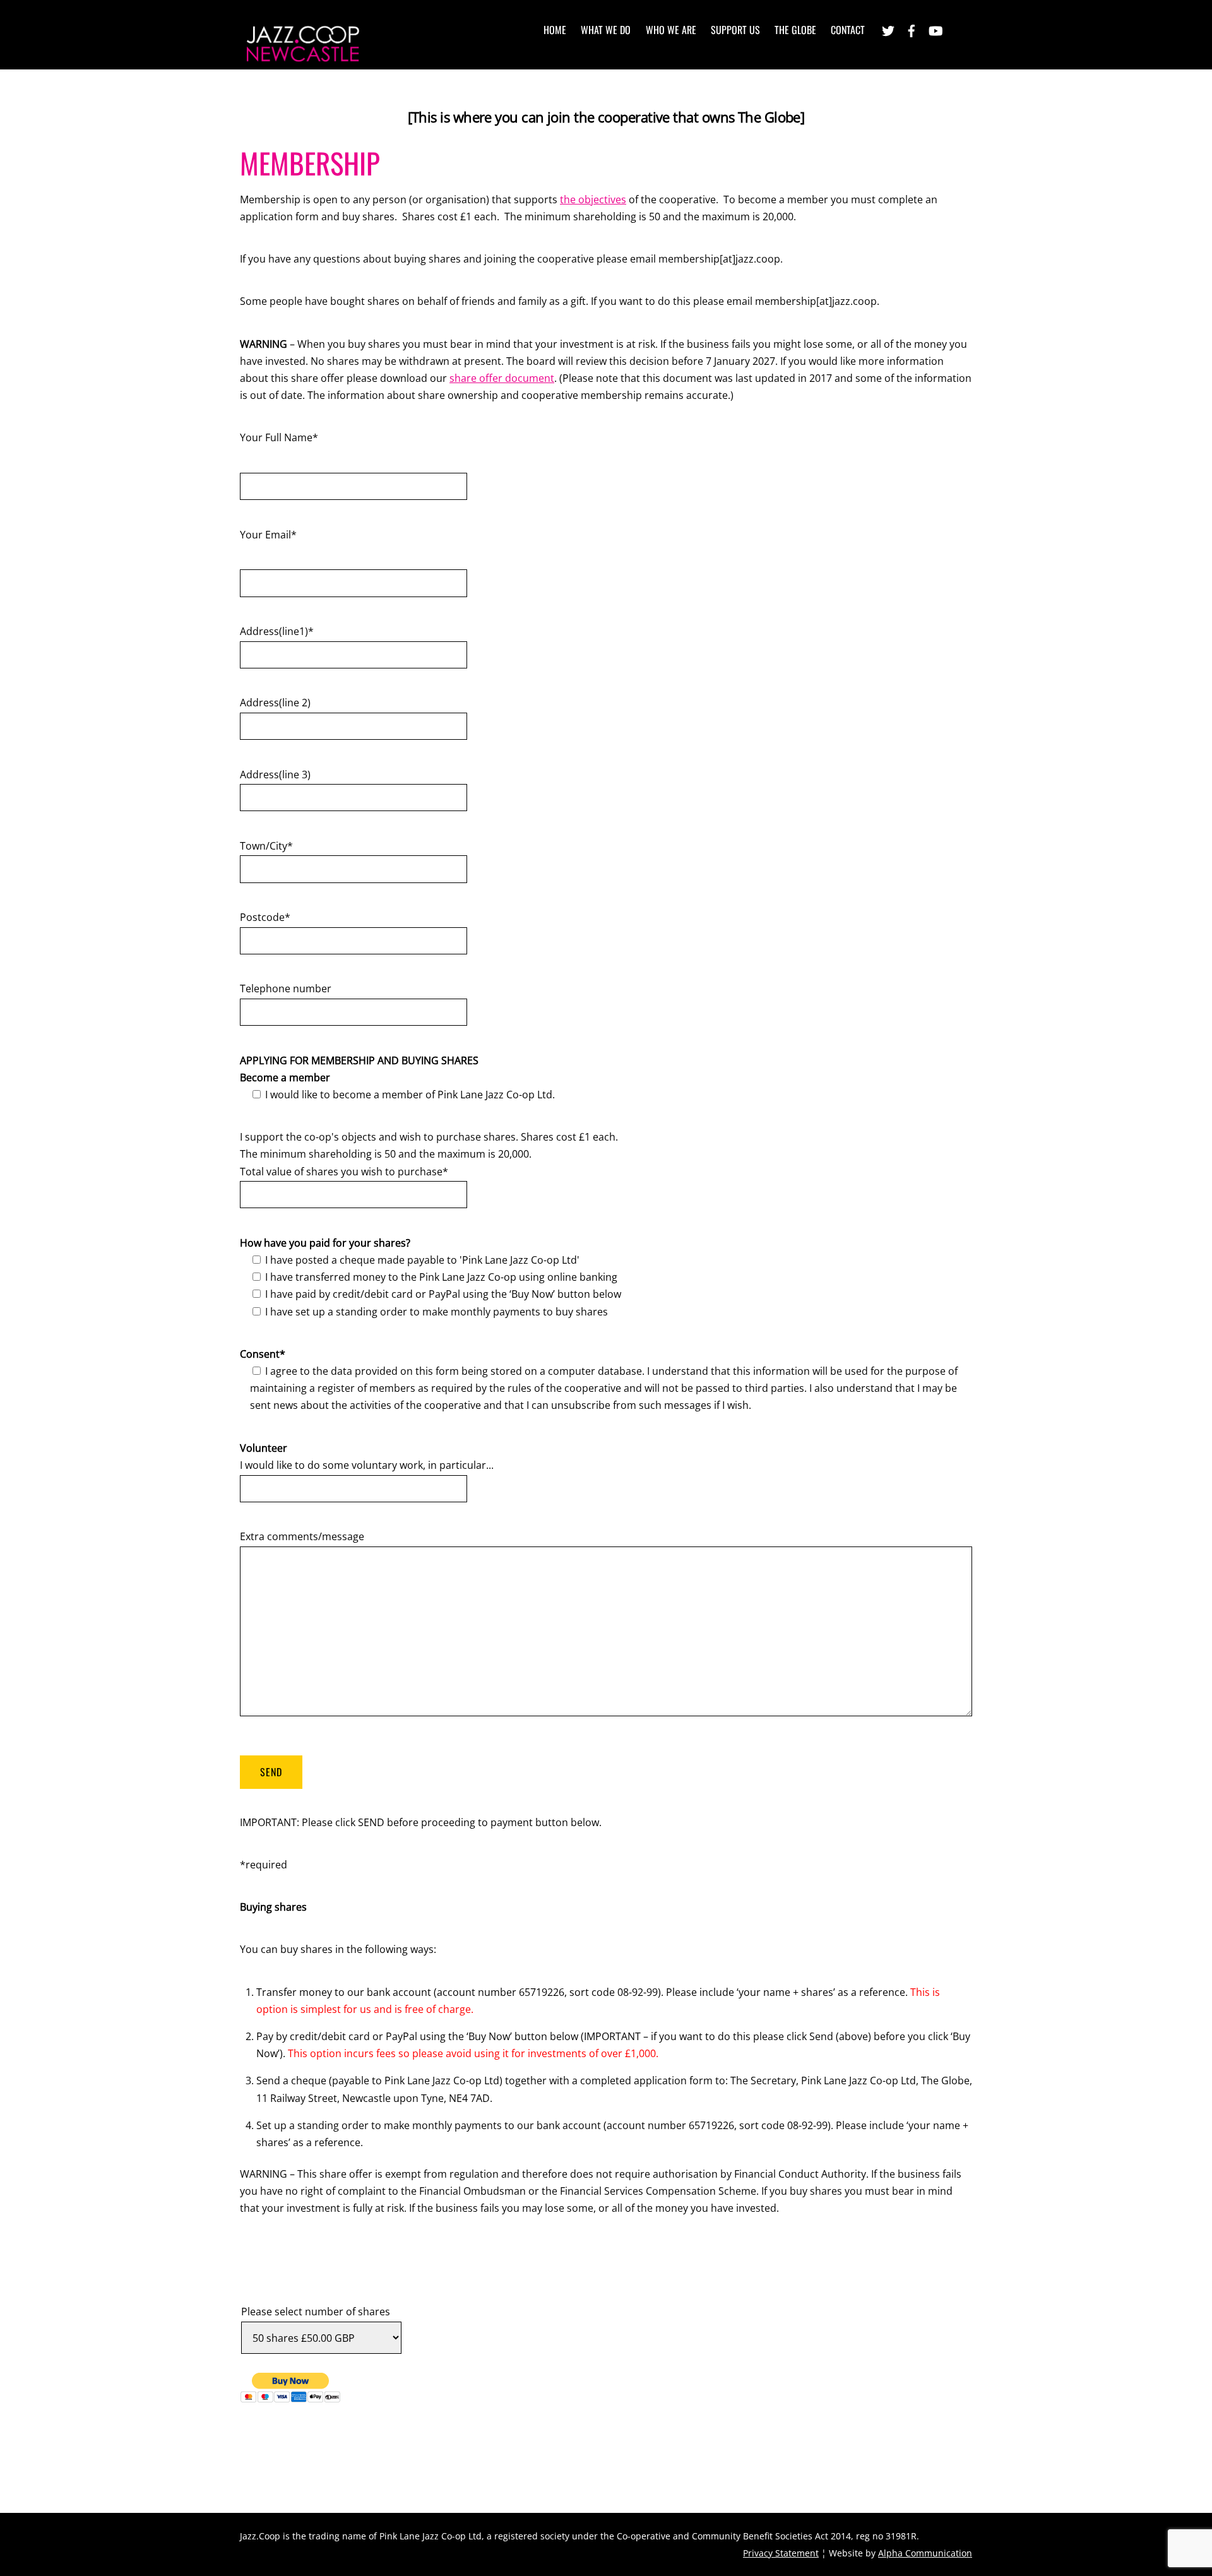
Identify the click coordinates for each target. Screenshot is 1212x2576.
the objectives (593, 199)
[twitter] (888, 29)
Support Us (735, 30)
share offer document (502, 378)
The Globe (795, 30)
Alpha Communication (925, 2553)
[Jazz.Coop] (303, 58)
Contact (848, 30)
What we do (606, 30)
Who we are (671, 30)
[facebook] (912, 29)
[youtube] (935, 29)
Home (555, 30)
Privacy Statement (781, 2553)
